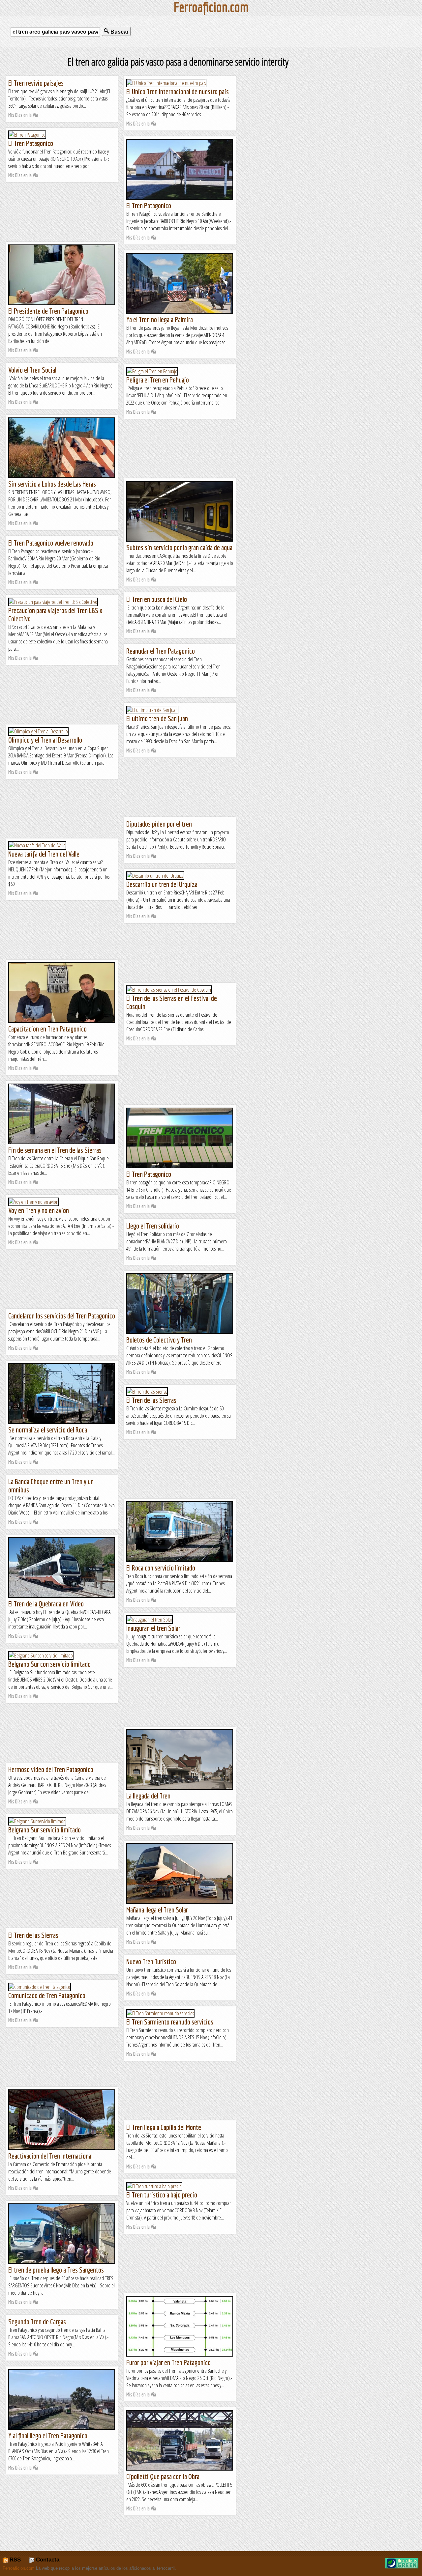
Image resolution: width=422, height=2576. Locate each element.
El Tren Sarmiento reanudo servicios (170, 2022)
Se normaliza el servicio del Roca (48, 1430)
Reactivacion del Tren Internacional (50, 2156)
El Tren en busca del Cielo (157, 599)
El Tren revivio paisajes (36, 83)
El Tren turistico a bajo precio (162, 2195)
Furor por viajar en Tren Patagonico (168, 2362)
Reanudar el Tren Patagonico (161, 651)
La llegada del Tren (148, 1796)
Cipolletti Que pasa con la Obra (163, 2476)
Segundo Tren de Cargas (37, 2321)
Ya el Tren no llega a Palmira (160, 319)
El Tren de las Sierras (151, 1400)
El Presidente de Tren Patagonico (48, 311)
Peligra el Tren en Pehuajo (158, 380)
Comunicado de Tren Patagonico (47, 1995)
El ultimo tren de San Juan (157, 718)
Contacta (47, 2560)
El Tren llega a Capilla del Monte (164, 2127)
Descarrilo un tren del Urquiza (162, 884)
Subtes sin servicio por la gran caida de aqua (179, 547)
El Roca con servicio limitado (161, 1568)
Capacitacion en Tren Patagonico (47, 1029)
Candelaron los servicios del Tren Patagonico (62, 1316)
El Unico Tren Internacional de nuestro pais (178, 91)
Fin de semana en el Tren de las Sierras (55, 1150)
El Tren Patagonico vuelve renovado (51, 543)
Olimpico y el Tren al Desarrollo (45, 740)
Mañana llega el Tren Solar (157, 1910)
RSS (14, 2560)
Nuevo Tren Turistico (151, 1961)
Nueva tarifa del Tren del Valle (44, 854)
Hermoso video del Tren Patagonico (51, 1769)
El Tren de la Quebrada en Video (46, 1604)
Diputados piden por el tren (159, 824)
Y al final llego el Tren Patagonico (48, 2435)
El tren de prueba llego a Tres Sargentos (56, 2270)
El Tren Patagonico (31, 143)
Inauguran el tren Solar (153, 1628)
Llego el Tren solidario (153, 1226)
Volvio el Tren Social (32, 370)
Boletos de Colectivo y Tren (159, 1340)
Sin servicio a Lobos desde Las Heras (52, 484)
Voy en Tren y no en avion (39, 1210)
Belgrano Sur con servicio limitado (49, 1664)
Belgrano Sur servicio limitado (45, 1830)
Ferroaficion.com (19, 2568)
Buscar (119, 32)
